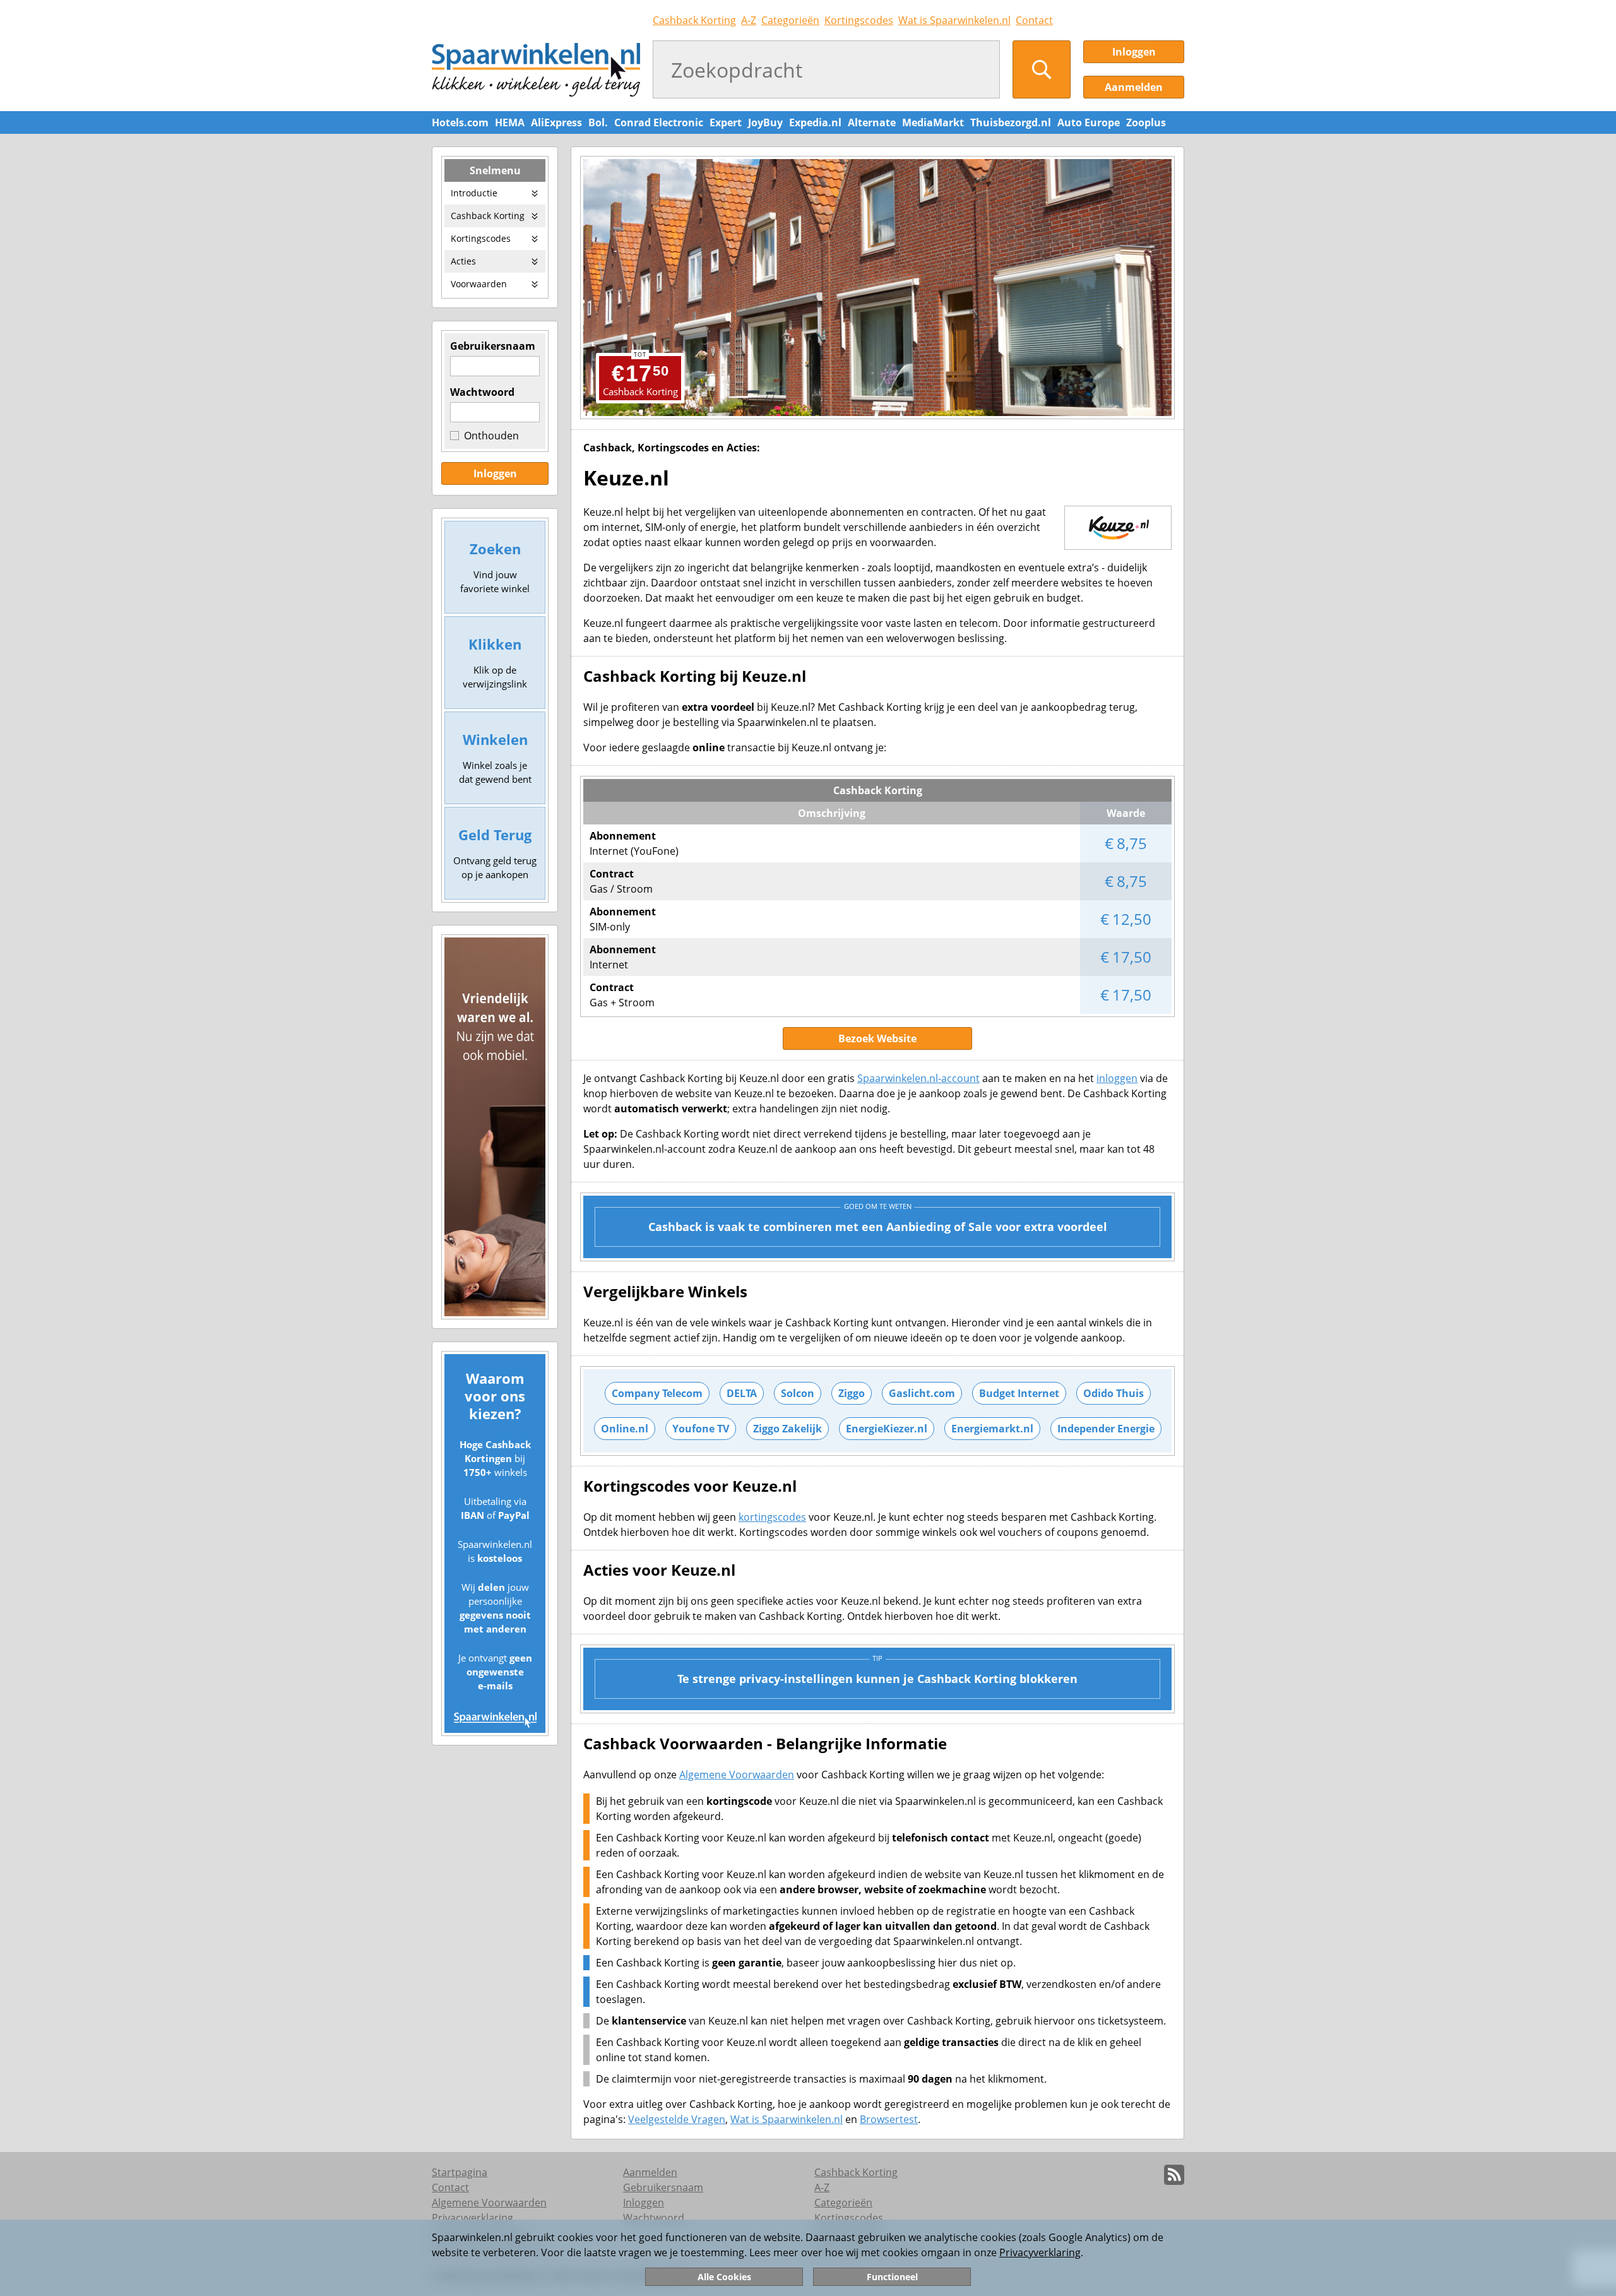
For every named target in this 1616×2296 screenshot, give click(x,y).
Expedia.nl (815, 122)
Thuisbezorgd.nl (1011, 122)
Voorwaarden (479, 284)
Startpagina (460, 2172)
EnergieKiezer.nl (887, 1429)
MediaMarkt (933, 122)
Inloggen (1134, 52)
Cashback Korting (694, 20)
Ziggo (852, 1393)
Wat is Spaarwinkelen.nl (954, 20)
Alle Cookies (724, 2277)
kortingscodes (772, 1517)
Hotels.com (460, 122)
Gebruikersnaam (493, 346)
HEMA (510, 122)
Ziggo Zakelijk (787, 1429)
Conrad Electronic (659, 122)
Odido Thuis (1114, 1393)
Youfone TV (701, 1429)
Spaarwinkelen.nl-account (918, 1078)
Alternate (872, 122)
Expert (726, 122)
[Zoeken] (1042, 69)
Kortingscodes (859, 20)
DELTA (742, 1393)
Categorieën (790, 20)
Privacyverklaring (1040, 2252)
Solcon (798, 1393)
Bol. (598, 122)
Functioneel (892, 2277)
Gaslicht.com (922, 1393)
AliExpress (556, 122)
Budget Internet (1019, 1393)
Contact (1034, 20)
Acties (463, 261)
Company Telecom (657, 1393)
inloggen (1117, 1078)
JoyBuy (765, 122)
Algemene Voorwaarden (737, 1775)
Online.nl (625, 1429)
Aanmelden (1134, 87)
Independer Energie (1106, 1429)
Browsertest (889, 2119)
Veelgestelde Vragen (677, 2119)
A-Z (749, 20)
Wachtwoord (482, 392)
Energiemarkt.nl (992, 1429)
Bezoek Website (877, 1038)
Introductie (474, 193)
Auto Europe (1089, 122)
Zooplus (1146, 122)
